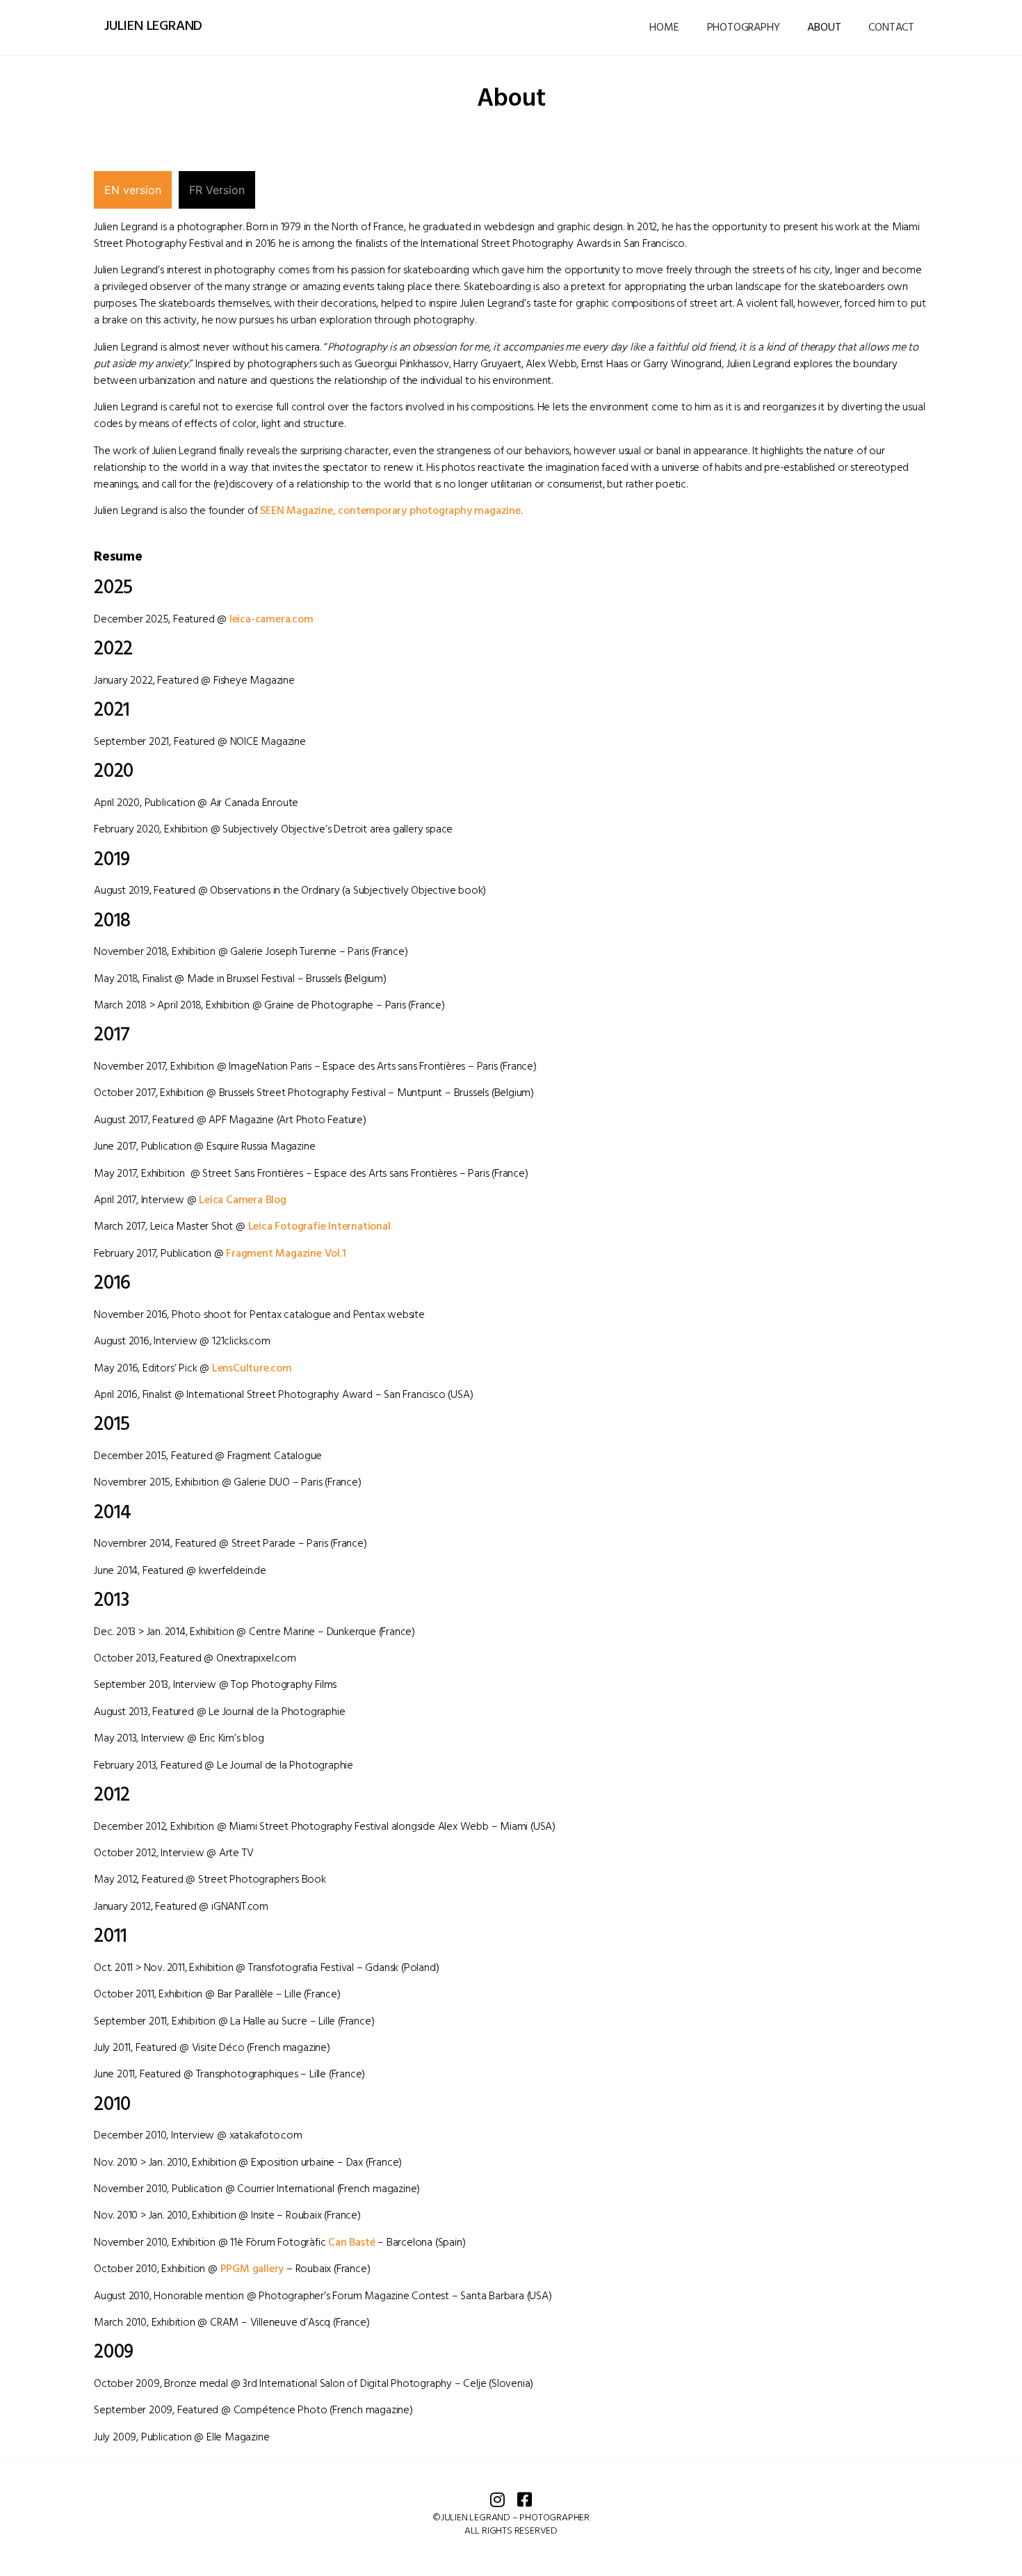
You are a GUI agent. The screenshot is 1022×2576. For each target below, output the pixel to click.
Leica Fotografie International (319, 1227)
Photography (744, 28)
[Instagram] (498, 2499)
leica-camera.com (271, 620)
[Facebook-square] (525, 2499)
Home (664, 28)
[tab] (133, 190)
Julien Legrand (153, 26)
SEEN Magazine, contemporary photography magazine (390, 511)
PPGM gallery (252, 2269)
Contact (891, 28)
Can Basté (351, 2243)
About (824, 28)
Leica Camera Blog (243, 1200)
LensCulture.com (252, 1369)
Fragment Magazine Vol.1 (286, 1254)
